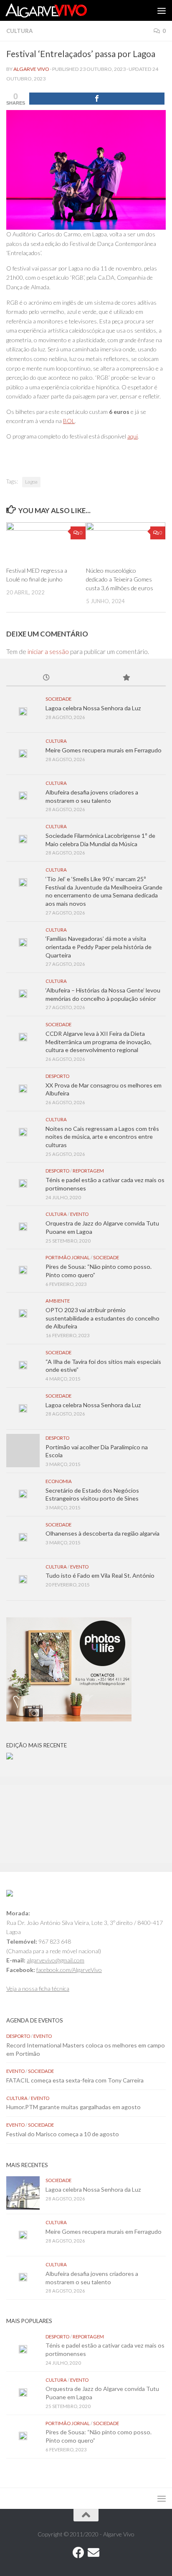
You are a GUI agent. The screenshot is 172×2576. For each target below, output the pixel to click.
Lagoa (31, 482)
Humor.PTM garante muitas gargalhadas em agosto (73, 2107)
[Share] (97, 99)
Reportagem (88, 1171)
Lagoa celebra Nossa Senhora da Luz (93, 708)
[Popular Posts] (126, 678)
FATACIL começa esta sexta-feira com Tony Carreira (75, 2080)
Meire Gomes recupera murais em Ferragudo (104, 750)
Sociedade (58, 699)
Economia (59, 1481)
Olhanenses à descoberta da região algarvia (102, 1533)
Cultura (19, 31)
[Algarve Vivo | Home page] (60, 10)
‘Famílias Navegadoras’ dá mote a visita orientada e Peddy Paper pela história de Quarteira (99, 947)
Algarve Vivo (31, 69)
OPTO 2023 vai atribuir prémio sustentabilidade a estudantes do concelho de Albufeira (102, 1318)
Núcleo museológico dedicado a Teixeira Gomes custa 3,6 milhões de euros (120, 579)
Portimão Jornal (68, 1257)
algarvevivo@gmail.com (56, 1960)
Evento (79, 1214)
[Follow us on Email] (94, 2553)
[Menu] (162, 10)
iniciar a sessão (48, 652)
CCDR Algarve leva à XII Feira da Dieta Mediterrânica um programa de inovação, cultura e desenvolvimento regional (99, 1042)
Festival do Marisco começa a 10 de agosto (63, 2134)
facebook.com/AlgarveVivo (69, 1970)
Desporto (57, 1076)
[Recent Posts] (46, 678)
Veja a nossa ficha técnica (38, 1988)
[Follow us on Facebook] (78, 2553)
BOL (69, 421)
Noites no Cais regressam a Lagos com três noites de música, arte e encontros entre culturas (102, 1137)
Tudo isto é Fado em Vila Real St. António (100, 1575)
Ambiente (58, 1301)
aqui (133, 436)
